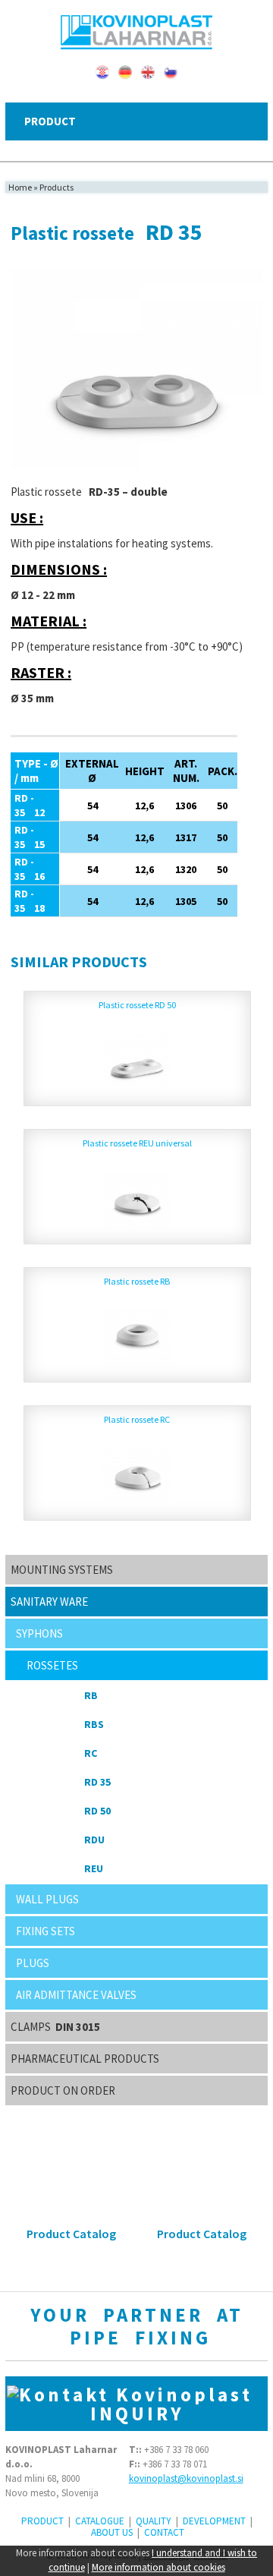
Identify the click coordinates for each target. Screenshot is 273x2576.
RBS (94, 1724)
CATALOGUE (100, 2521)
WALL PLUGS (47, 1899)
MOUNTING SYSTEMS (62, 1570)
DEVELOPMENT (214, 2521)
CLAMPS (55, 2027)
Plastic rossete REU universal (137, 1143)
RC (91, 1753)
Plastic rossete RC (137, 1419)
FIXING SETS (45, 1931)
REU (94, 1868)
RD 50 (97, 1811)
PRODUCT (42, 2521)
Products (56, 187)
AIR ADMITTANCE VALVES (76, 1995)
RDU (94, 1840)
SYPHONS (39, 1633)
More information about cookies (158, 2567)
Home (20, 187)
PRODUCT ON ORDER (63, 2090)
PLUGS (33, 1963)
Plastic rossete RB (137, 1281)
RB (91, 1695)
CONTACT (164, 2532)
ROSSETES (52, 1665)
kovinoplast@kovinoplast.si (186, 2478)
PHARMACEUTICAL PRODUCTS (85, 2059)
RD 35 (97, 1782)
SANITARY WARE (49, 1602)
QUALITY (154, 2521)
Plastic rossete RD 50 (137, 1005)
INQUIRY (179, 2404)
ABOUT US (112, 2532)
